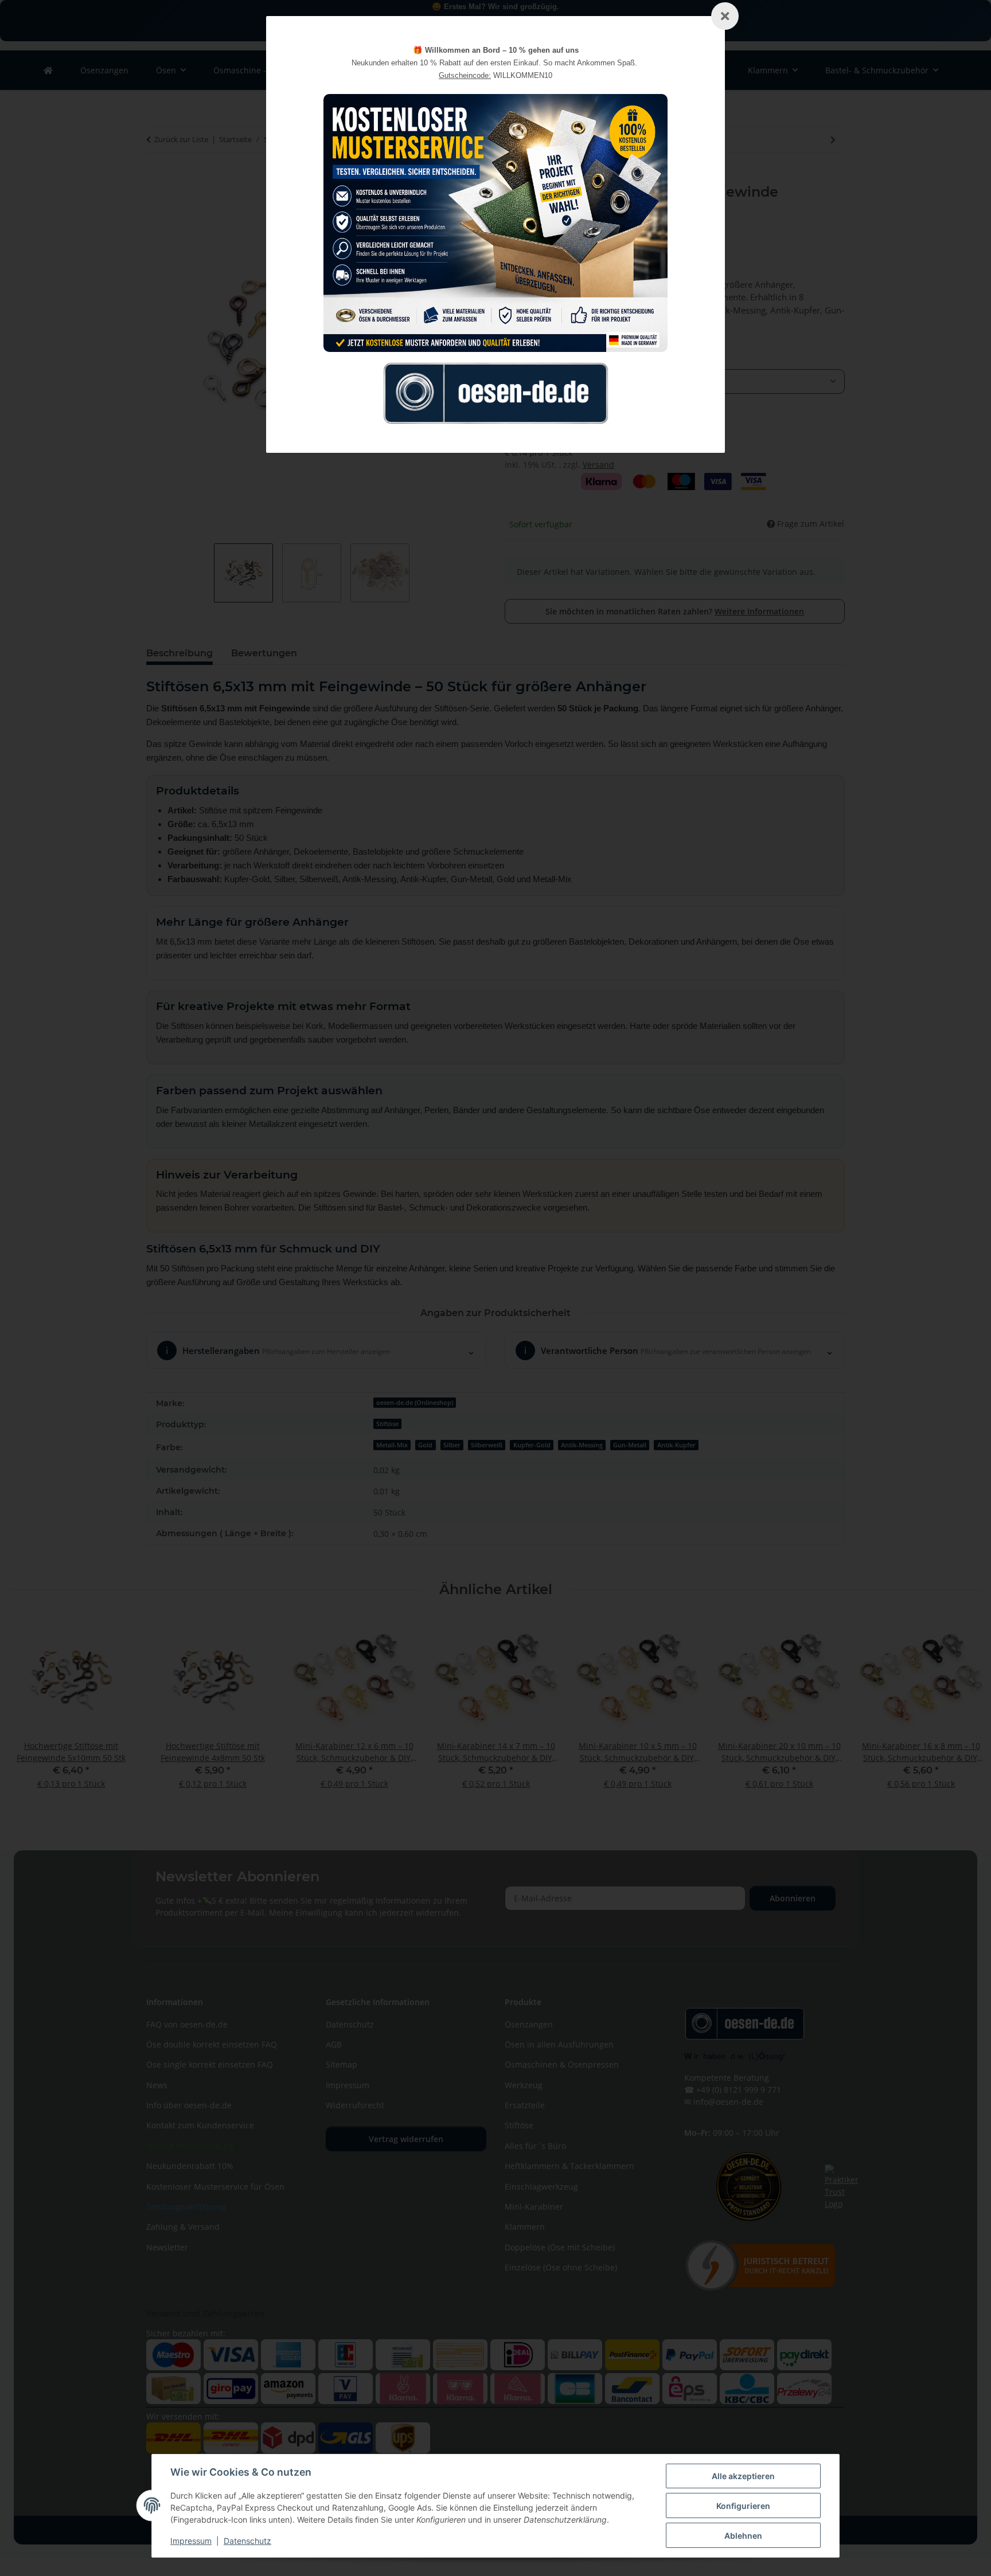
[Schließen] (725, 16)
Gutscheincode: (465, 75)
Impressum (191, 2541)
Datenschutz (247, 2541)
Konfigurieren (743, 2506)
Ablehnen (743, 2536)
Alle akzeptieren (743, 2476)
